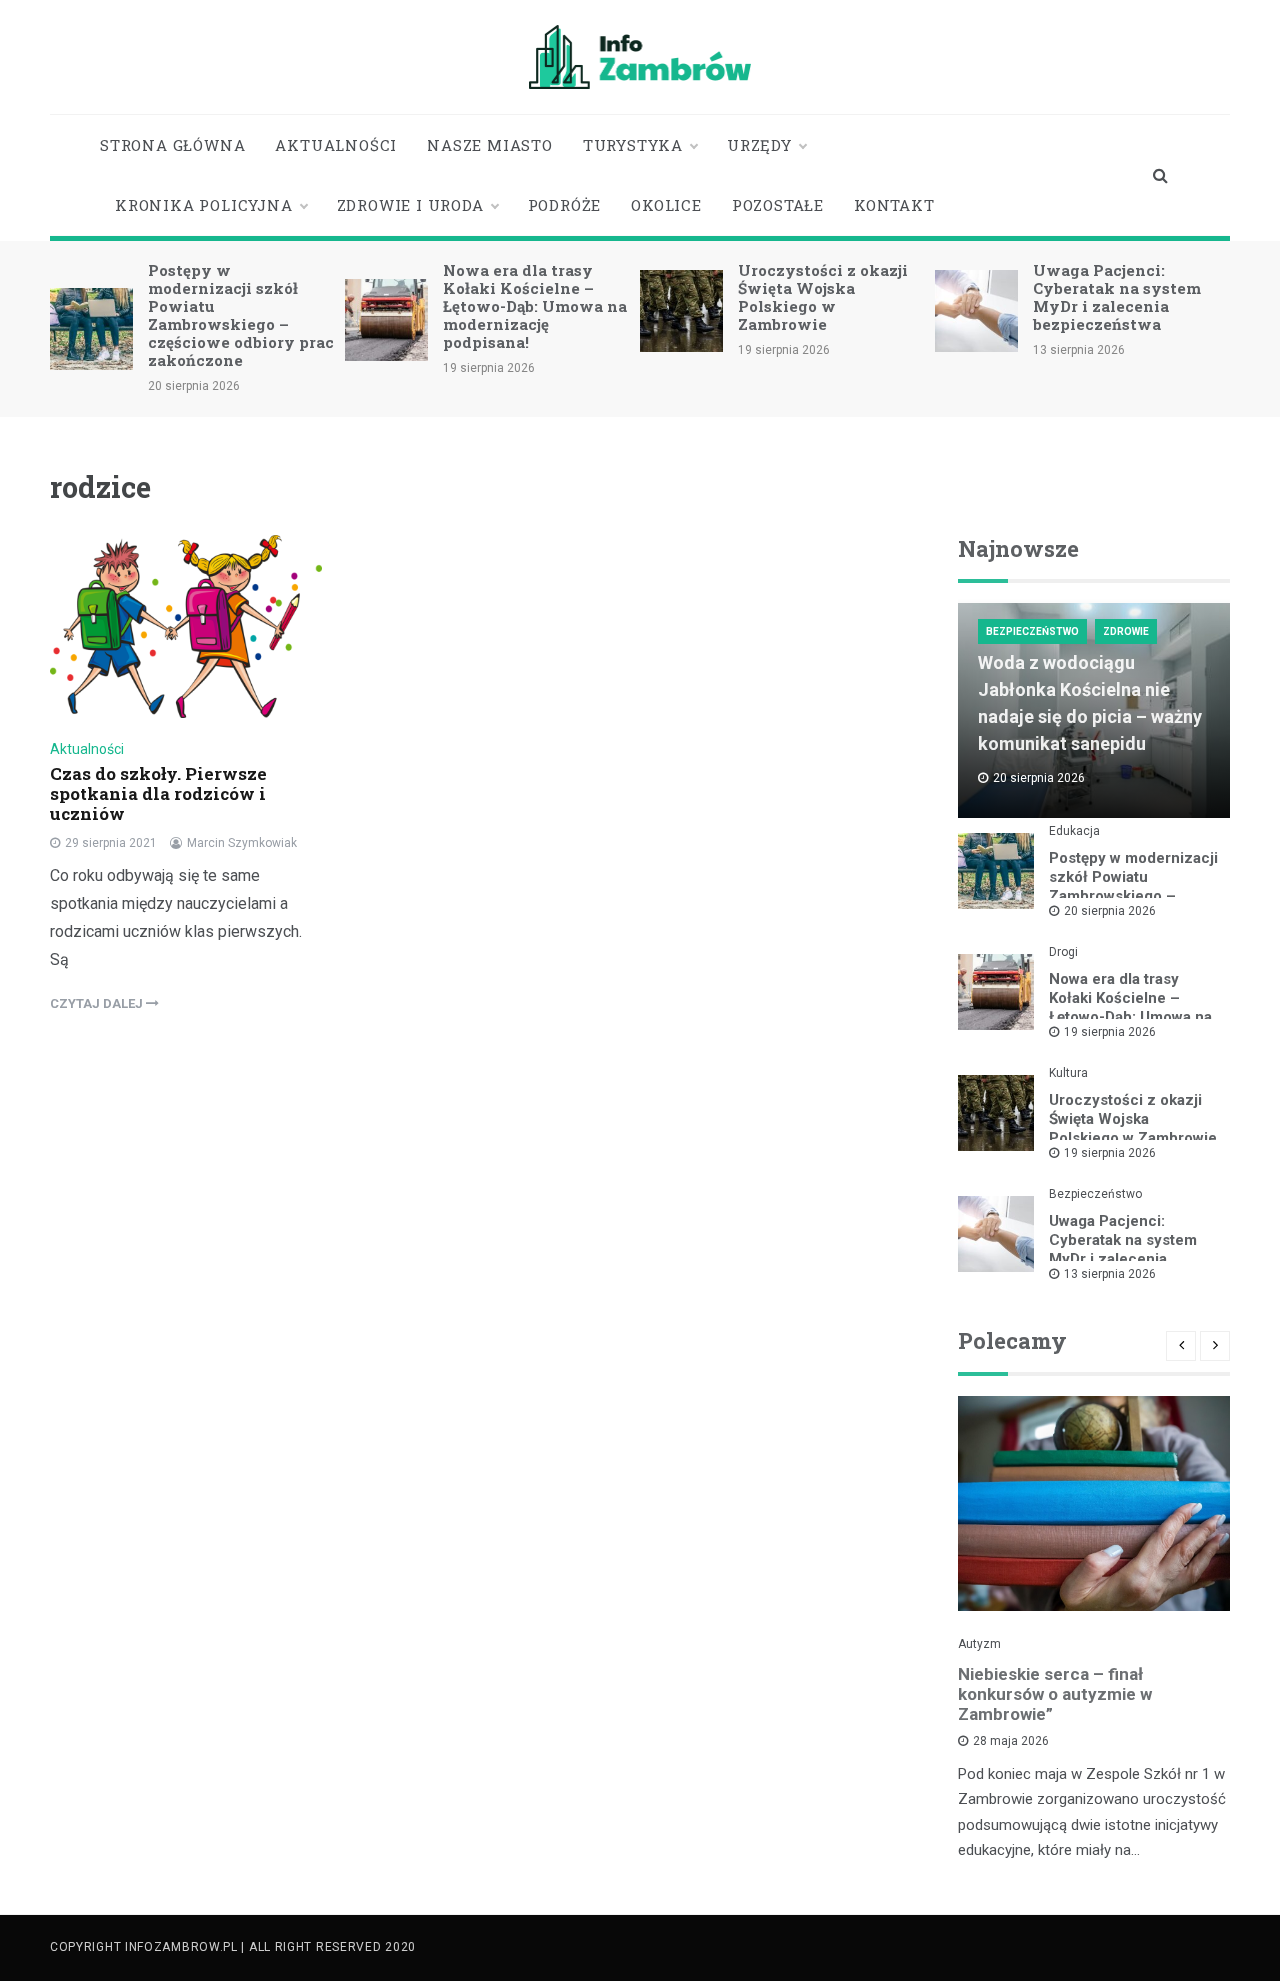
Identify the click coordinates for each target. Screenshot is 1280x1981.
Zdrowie (1126, 631)
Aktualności (336, 145)
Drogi (1063, 952)
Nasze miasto (490, 145)
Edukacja (1074, 831)
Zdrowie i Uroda (410, 205)
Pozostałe (778, 205)
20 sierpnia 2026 (1110, 911)
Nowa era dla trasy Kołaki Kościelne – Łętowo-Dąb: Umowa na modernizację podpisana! (535, 306)
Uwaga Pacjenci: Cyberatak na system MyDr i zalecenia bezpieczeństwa (1117, 297)
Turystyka (633, 145)
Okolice (666, 205)
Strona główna (172, 145)
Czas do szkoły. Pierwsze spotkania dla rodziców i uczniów (158, 793)
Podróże (565, 205)
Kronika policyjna (204, 205)
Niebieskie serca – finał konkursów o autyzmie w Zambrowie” (1055, 1694)
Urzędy (759, 145)
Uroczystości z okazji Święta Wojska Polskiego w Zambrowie (823, 297)
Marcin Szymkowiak (242, 843)
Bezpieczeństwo (1032, 631)
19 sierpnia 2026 (1110, 1032)
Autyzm (979, 1644)
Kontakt (894, 205)
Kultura (1068, 1073)
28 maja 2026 (1011, 1741)
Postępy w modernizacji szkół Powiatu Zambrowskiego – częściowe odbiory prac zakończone (241, 315)
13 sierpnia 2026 (1110, 1274)
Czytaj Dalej (98, 1003)
